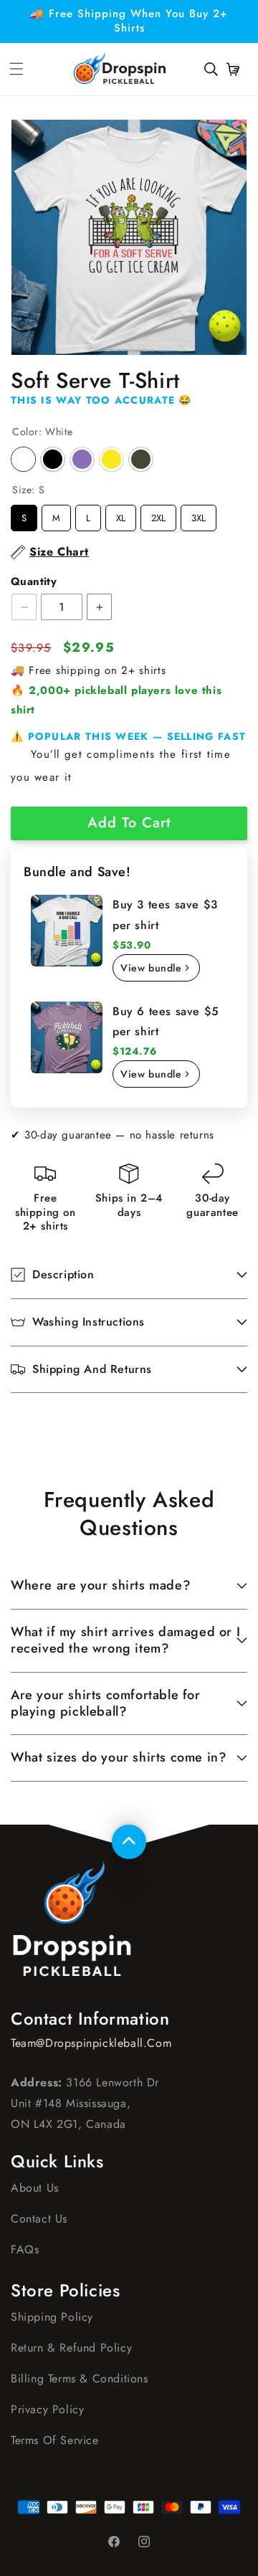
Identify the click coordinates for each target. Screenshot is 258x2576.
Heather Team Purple (82, 459)
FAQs (25, 2249)
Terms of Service (55, 2440)
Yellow (111, 459)
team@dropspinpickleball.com (91, 2043)
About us (35, 2188)
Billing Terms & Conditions (80, 2378)
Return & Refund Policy (71, 2348)
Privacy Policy (47, 2409)
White (23, 459)
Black (53, 459)
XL (121, 515)
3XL (199, 515)
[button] (211, 69)
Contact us (39, 2219)
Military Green (141, 459)
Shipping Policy (52, 2317)
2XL (158, 515)
